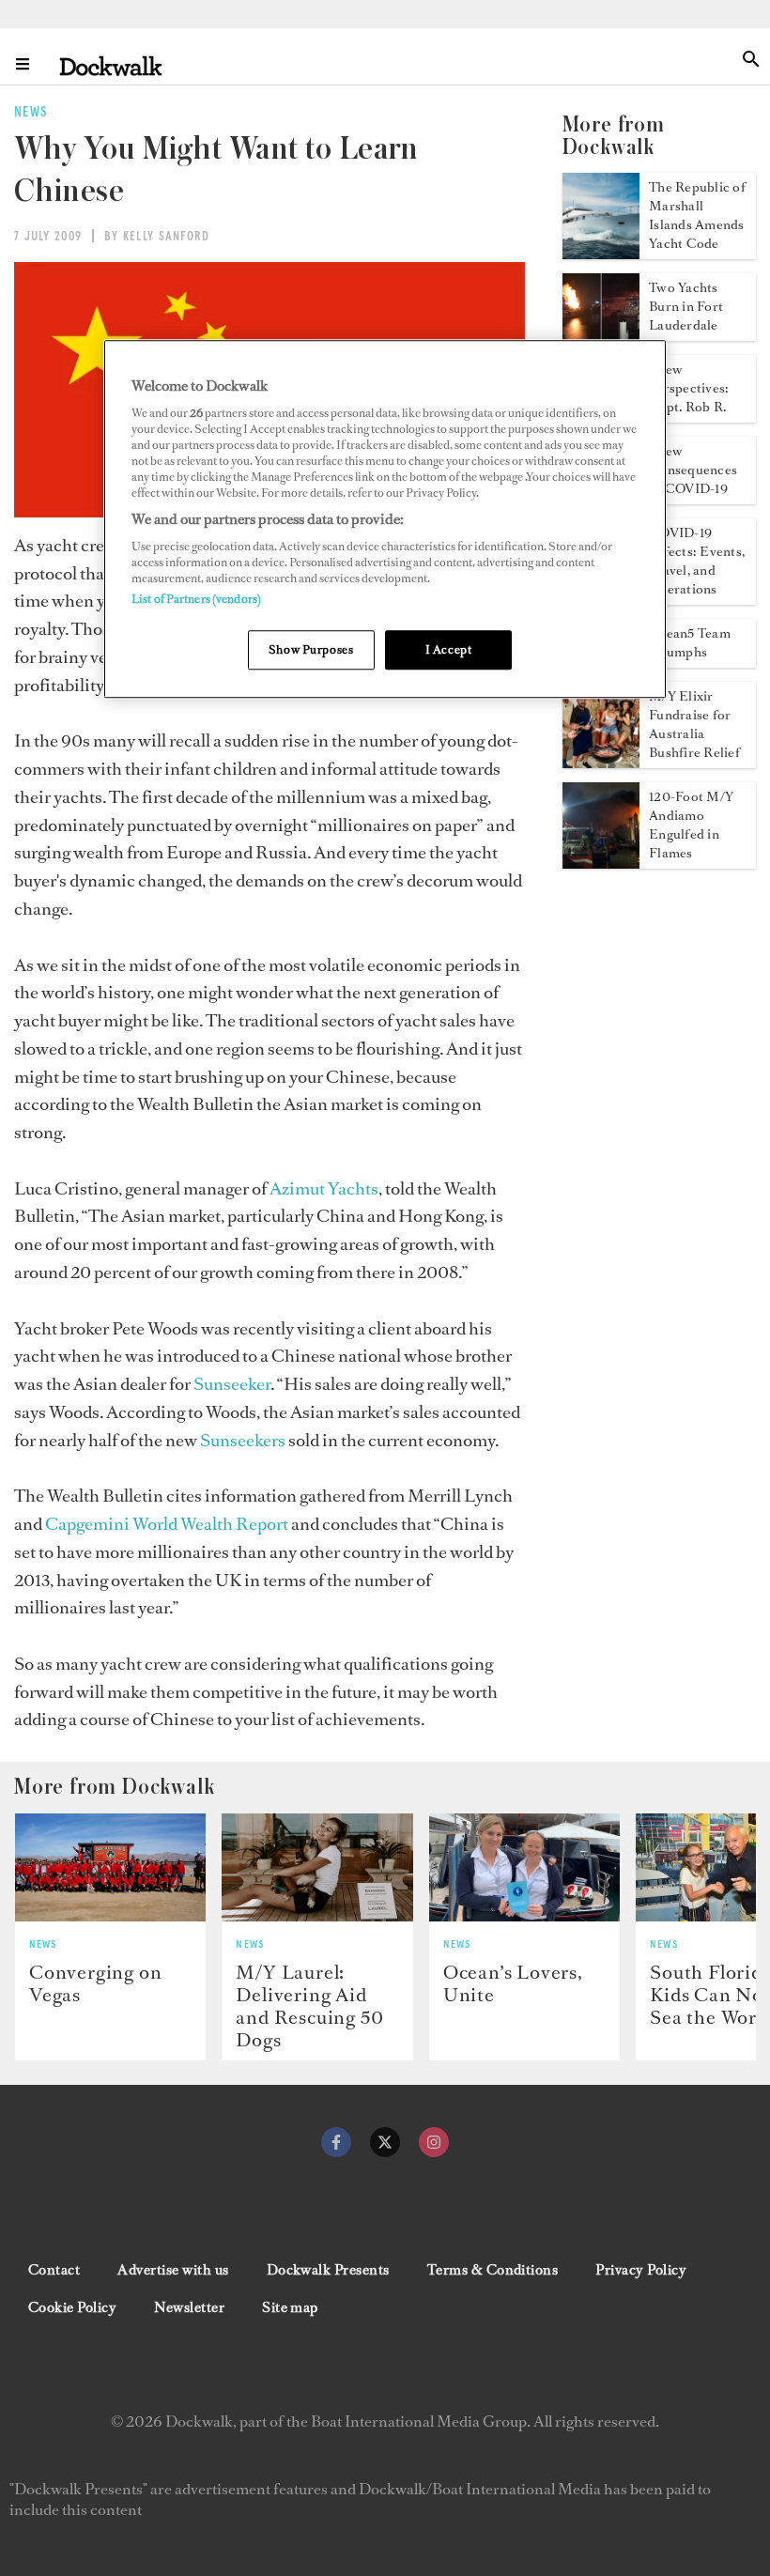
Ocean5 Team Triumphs (690, 643)
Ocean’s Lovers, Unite (513, 1983)
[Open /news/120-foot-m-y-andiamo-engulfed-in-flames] (601, 863)
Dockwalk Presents (328, 2270)
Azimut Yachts (324, 1188)
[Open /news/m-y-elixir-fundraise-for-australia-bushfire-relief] (601, 763)
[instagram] (434, 2142)
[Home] (111, 65)
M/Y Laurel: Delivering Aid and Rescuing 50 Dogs (309, 2006)
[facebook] (336, 2142)
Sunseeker (232, 1384)
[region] (385, 520)
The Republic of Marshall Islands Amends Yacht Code (697, 216)
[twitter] (385, 2142)
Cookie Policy (72, 2307)
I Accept (449, 649)
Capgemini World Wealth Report (167, 1524)
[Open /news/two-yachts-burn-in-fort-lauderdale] (601, 335)
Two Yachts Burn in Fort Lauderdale (686, 307)
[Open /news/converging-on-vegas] (110, 1867)
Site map (290, 2307)
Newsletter (189, 2307)
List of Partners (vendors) (196, 599)
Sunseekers (243, 1440)
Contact (54, 2270)
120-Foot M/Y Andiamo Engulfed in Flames (691, 825)
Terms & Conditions (493, 2270)
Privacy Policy (641, 2270)
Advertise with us (173, 2270)
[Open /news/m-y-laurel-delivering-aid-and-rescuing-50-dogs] (317, 1867)
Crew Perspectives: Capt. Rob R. (689, 388)
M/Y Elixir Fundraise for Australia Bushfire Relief (694, 725)
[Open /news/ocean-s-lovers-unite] (524, 1867)
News (43, 1945)
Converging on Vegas (95, 1983)
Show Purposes (311, 649)
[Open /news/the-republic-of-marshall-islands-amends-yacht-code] (601, 254)
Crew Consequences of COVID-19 (693, 470)
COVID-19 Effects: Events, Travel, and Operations (697, 561)
